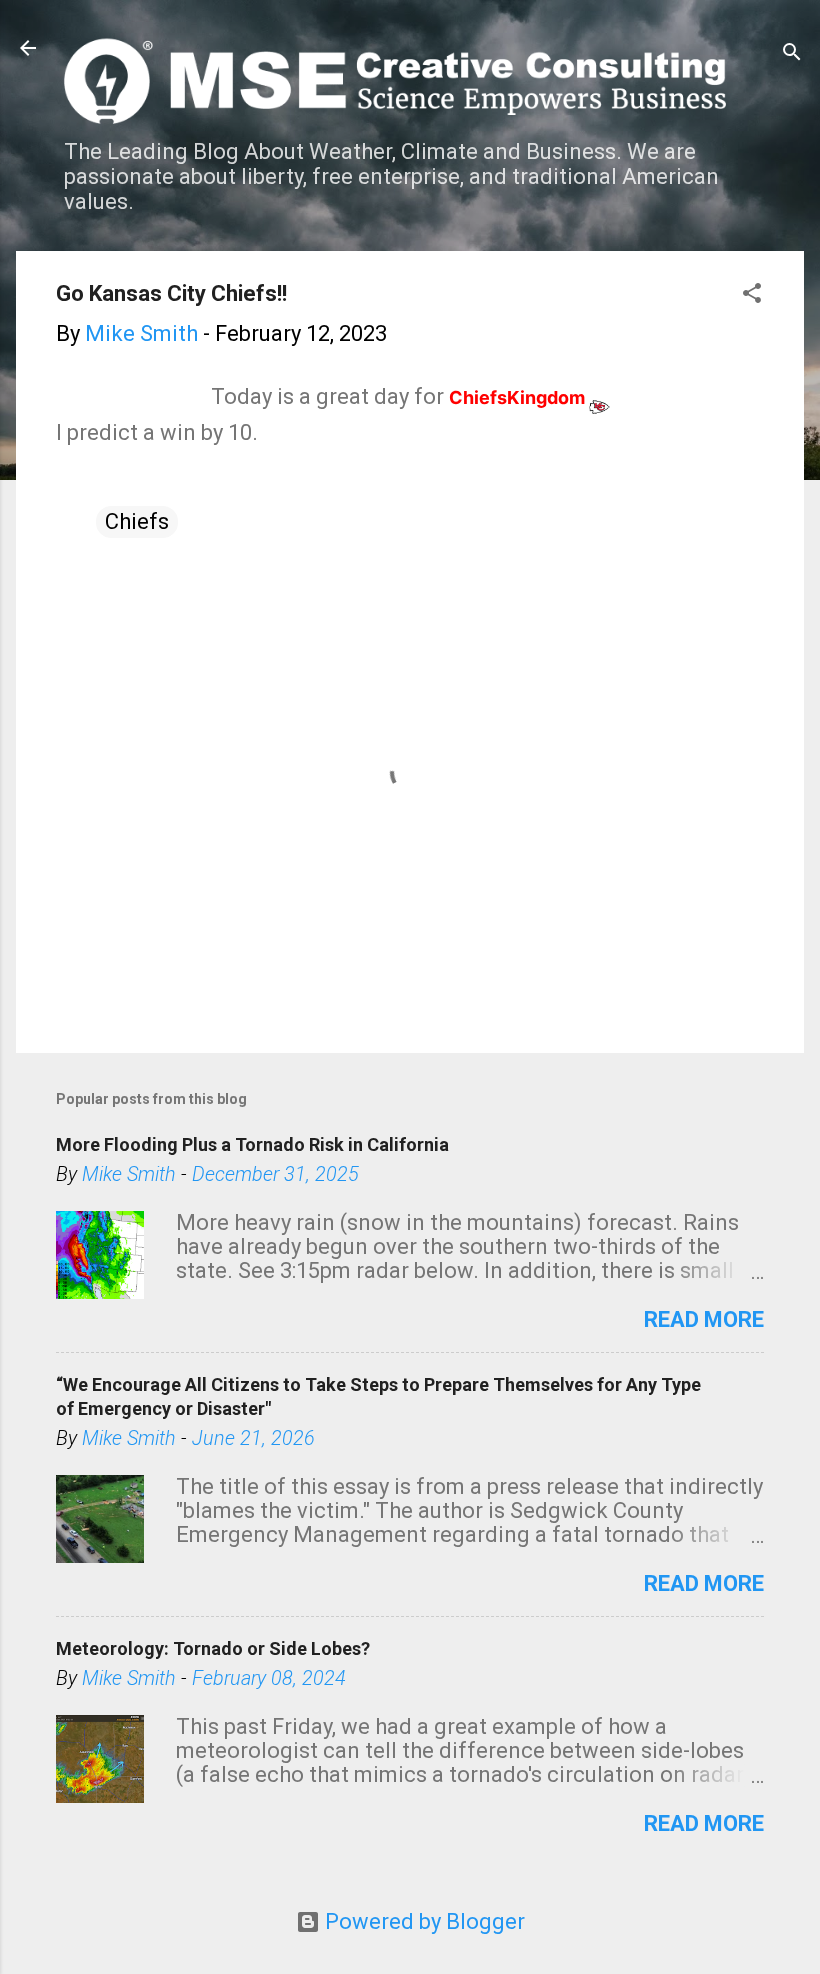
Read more (704, 1319)
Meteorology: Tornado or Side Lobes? (213, 1648)
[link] (529, 397)
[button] (752, 295)
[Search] (792, 54)
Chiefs (137, 521)
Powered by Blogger (422, 1921)
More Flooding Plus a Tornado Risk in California (252, 1144)
